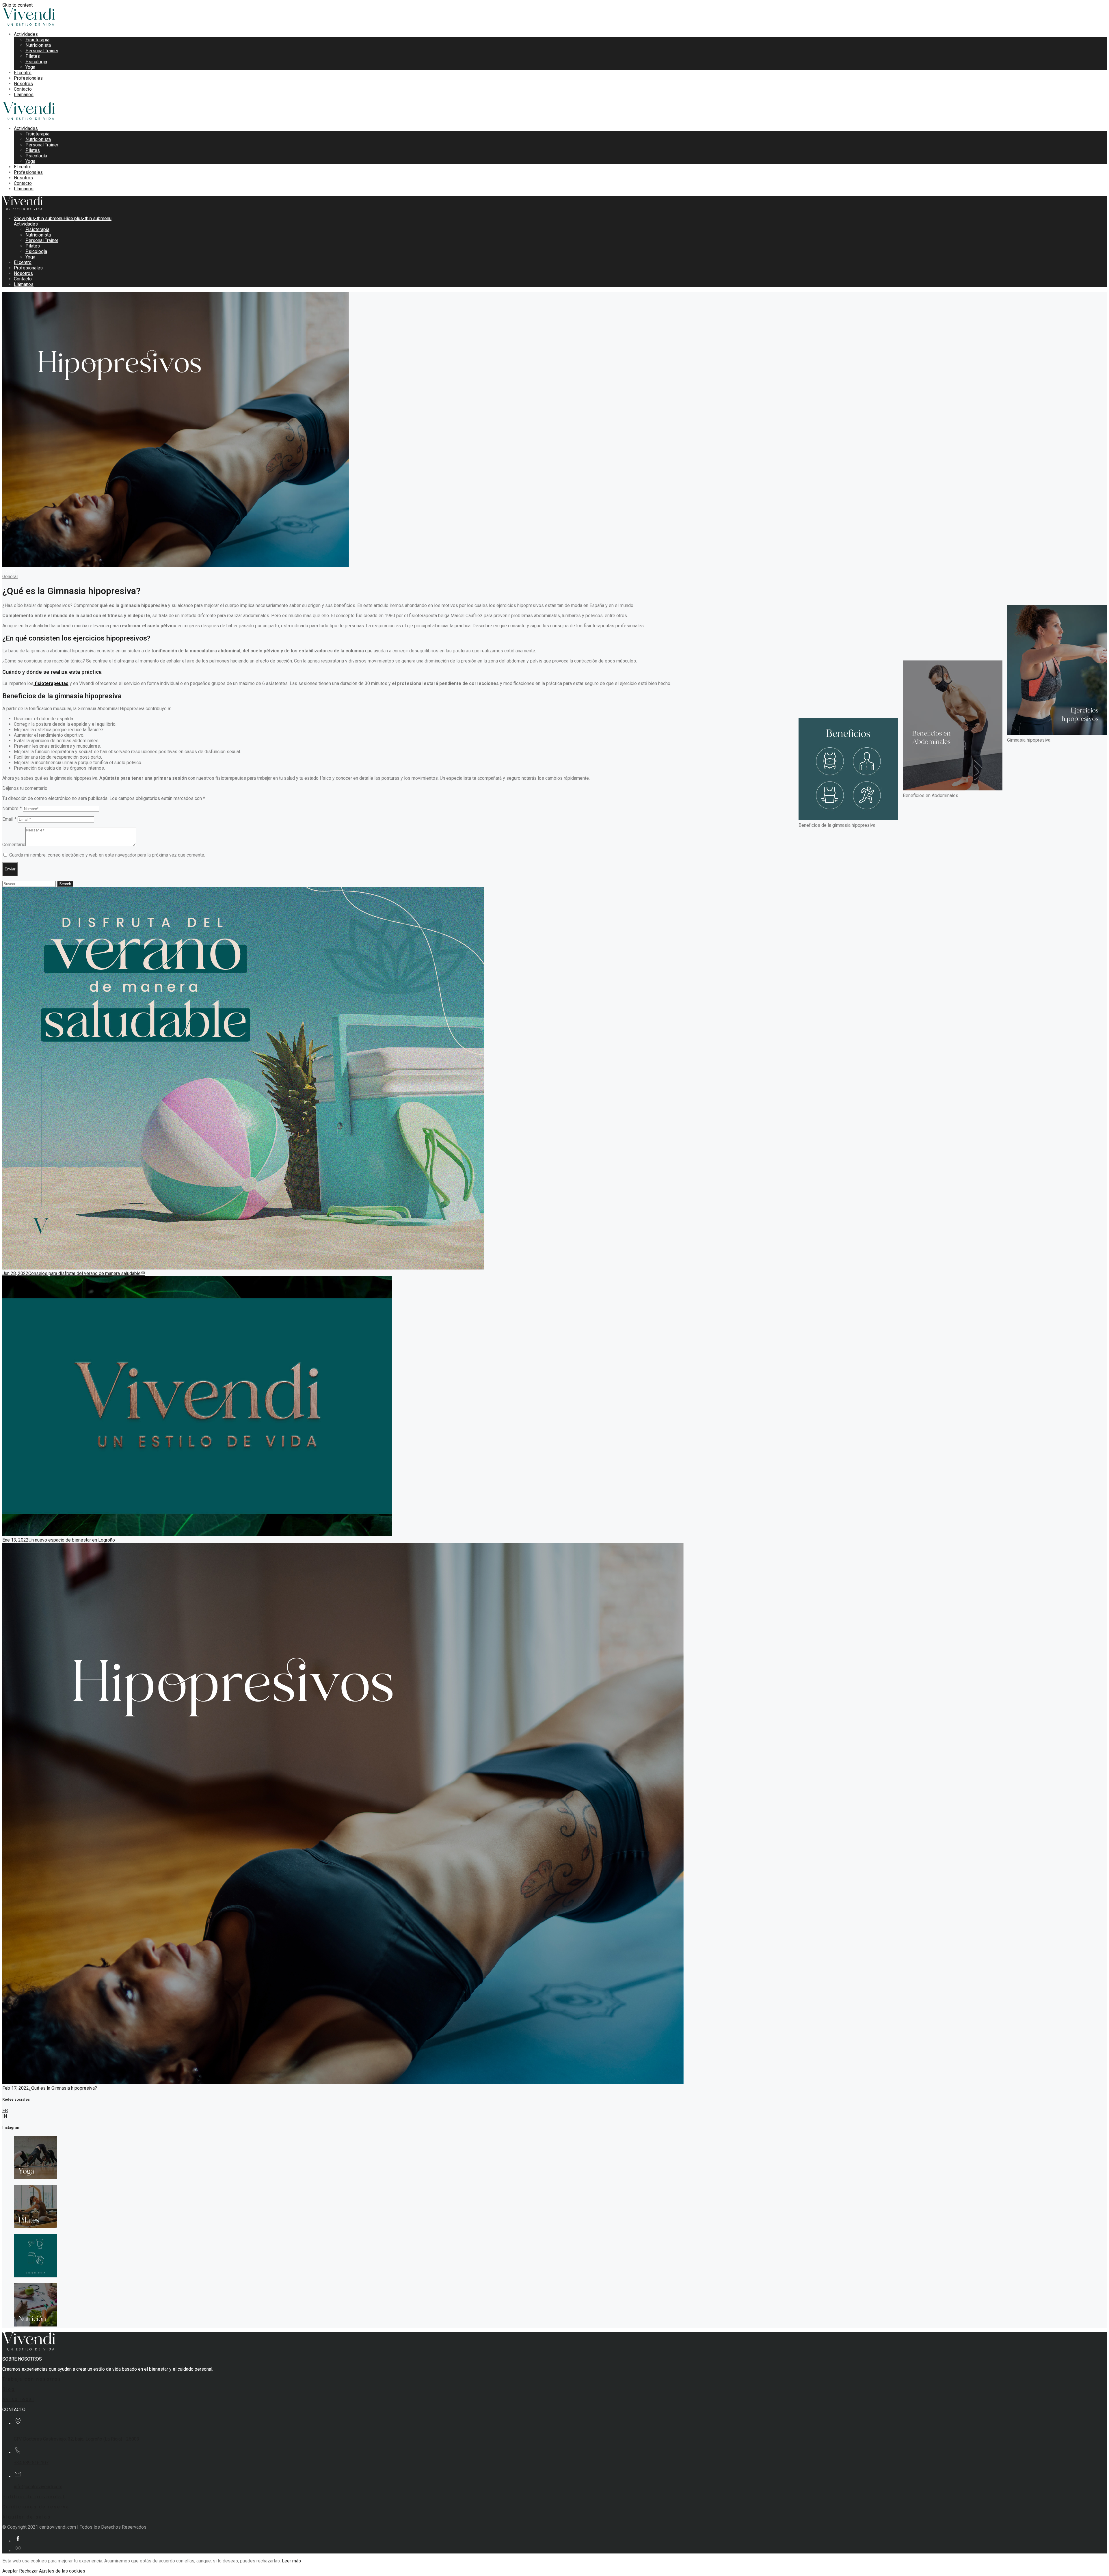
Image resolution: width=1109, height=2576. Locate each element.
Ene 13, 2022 (15, 1540)
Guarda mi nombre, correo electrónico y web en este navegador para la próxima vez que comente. (107, 855)
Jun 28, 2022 (15, 1273)
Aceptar (10, 2571)
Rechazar (28, 2571)
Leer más (291, 2561)
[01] (36, 2178)
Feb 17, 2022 (16, 2088)
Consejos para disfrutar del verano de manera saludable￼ (87, 1273)
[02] (36, 2227)
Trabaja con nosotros (32, 2379)
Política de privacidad (34, 2497)
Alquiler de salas (27, 2517)
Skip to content (17, 5)
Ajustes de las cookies (62, 2571)
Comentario (14, 845)
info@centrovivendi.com (38, 2487)
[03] (36, 2276)
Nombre (12, 808)
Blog (9, 2389)
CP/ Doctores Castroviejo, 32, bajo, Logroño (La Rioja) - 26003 (77, 2439)
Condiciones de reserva (36, 2507)
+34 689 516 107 (31, 2463)
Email (9, 819)
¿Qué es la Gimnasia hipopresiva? (63, 2088)
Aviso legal (18, 2399)
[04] (36, 2325)
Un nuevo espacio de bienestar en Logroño (72, 1540)
